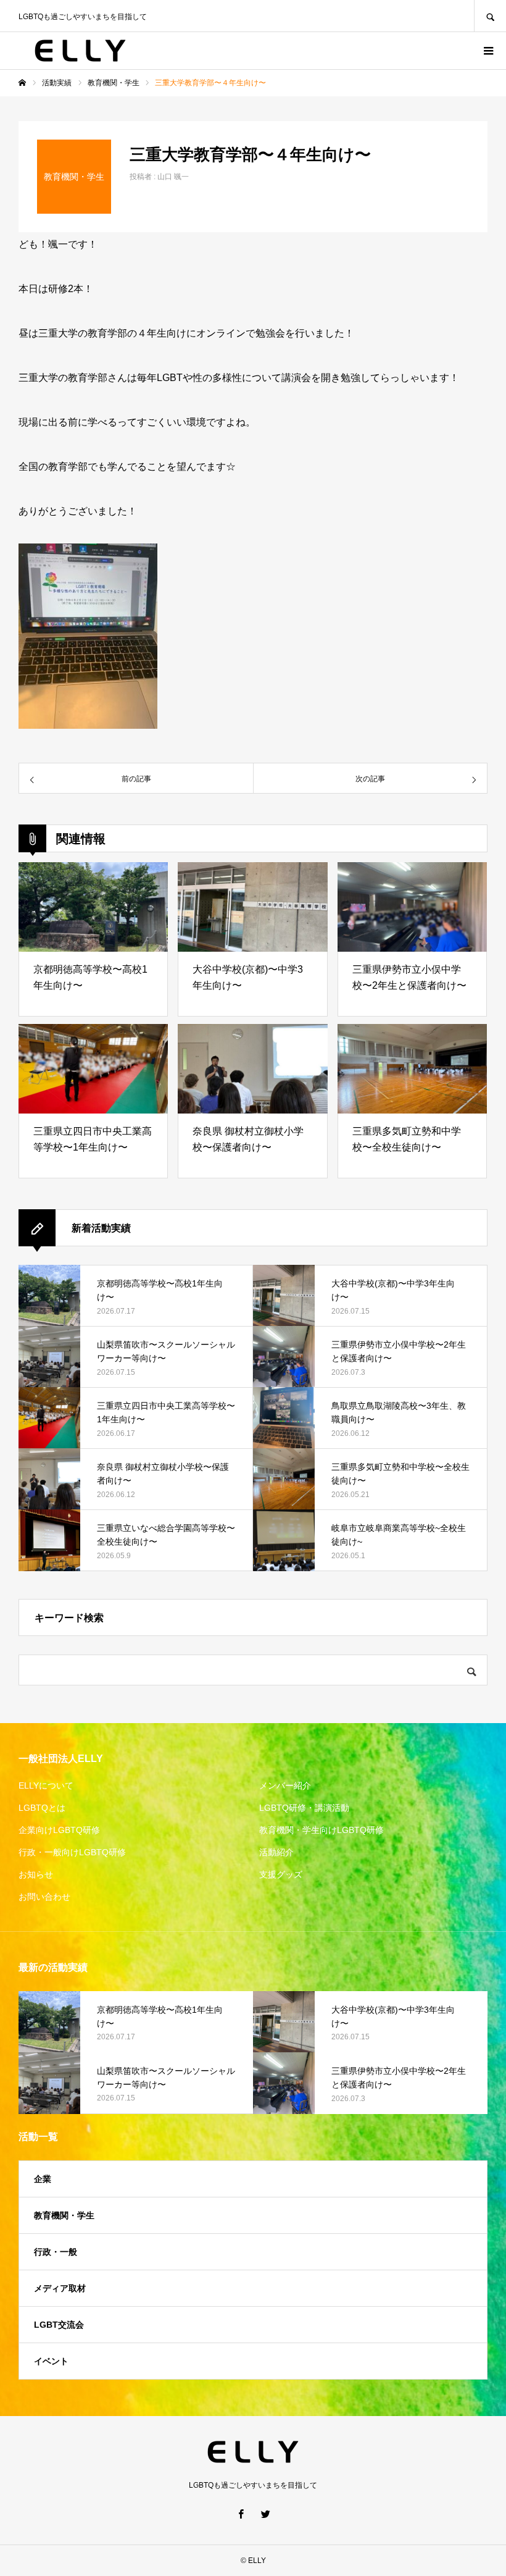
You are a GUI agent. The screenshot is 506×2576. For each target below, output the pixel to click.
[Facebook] (241, 2514)
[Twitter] (265, 2514)
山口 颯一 (173, 177)
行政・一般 (56, 2252)
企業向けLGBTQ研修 (59, 1830)
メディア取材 (60, 2288)
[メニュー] (487, 51)
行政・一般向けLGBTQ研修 (72, 1852)
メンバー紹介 (285, 1785)
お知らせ (36, 1874)
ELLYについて (46, 1785)
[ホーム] (22, 83)
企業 (43, 2179)
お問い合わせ (44, 1897)
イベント (51, 2361)
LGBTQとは (42, 1808)
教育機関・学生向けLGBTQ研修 (321, 1830)
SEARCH (490, 16)
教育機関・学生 (64, 2215)
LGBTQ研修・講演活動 (304, 1808)
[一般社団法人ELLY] (80, 51)
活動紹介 (276, 1852)
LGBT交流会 (59, 2325)
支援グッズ (281, 1874)
